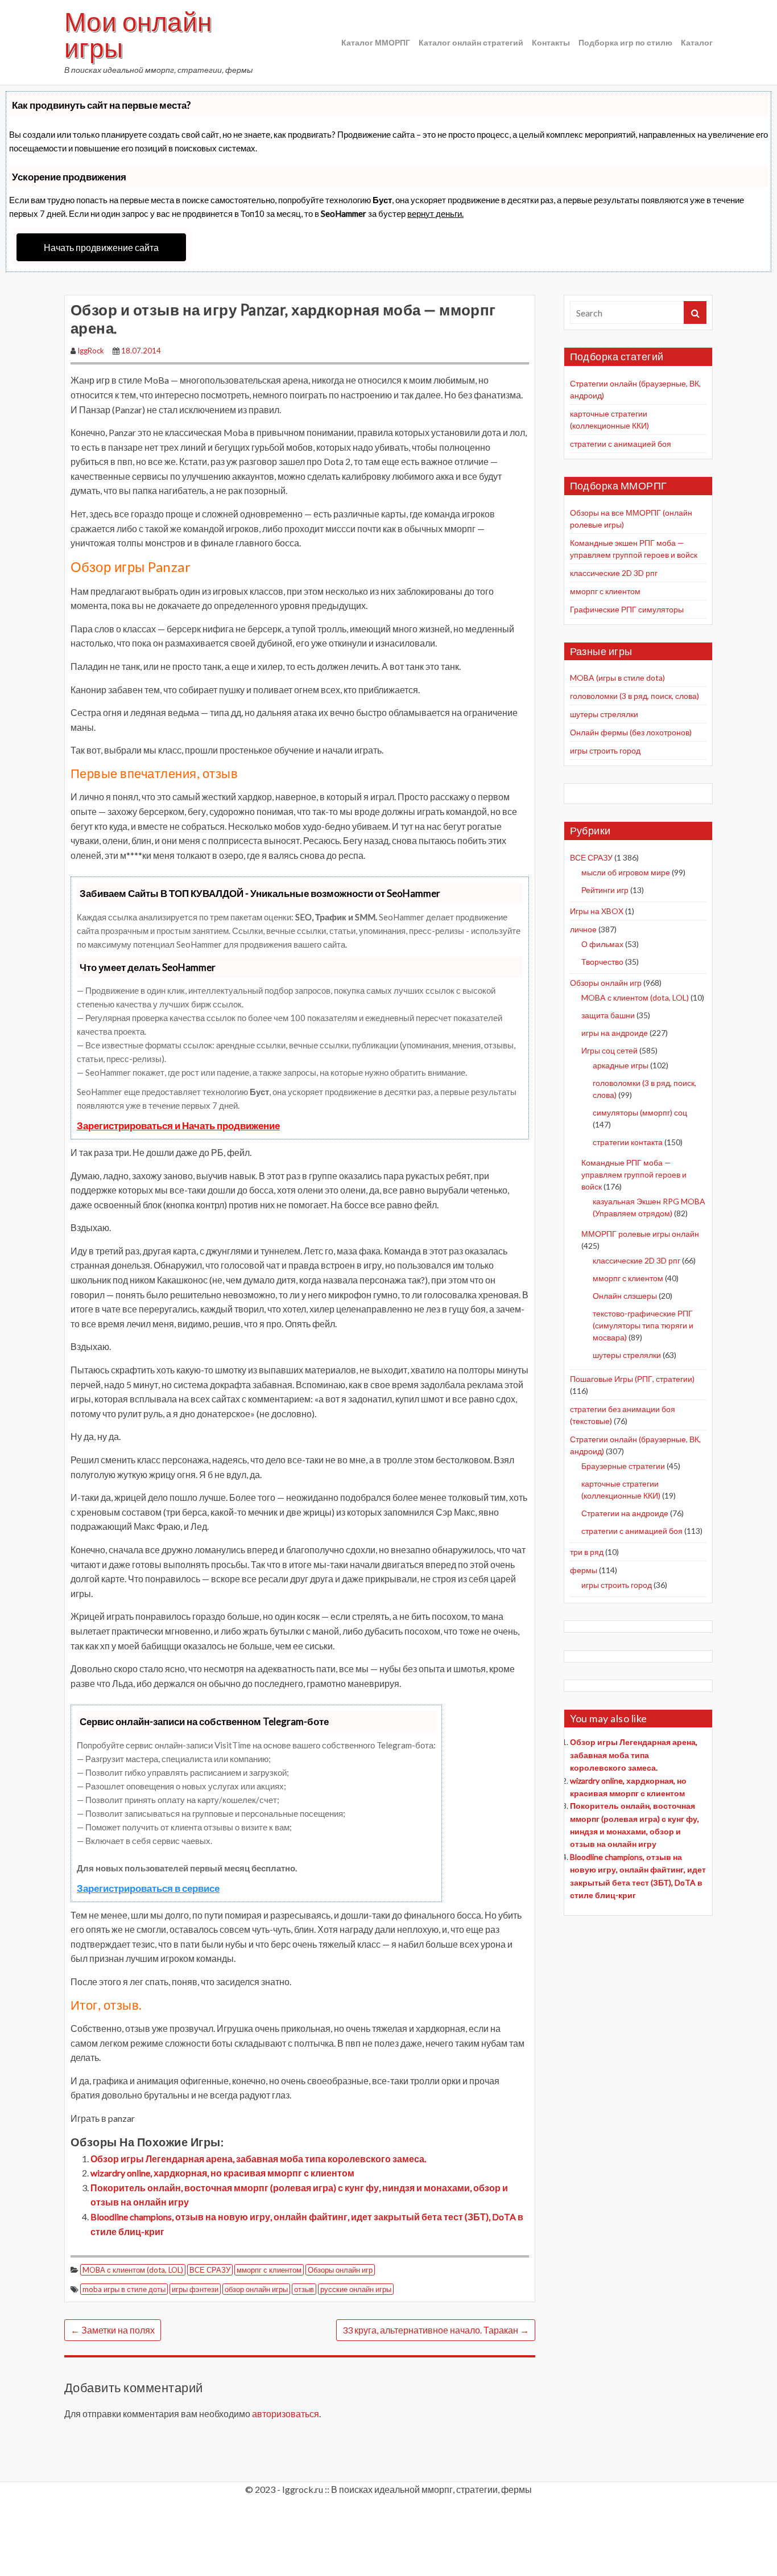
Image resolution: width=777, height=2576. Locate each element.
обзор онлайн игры (256, 2289)
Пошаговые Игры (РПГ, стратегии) (632, 1379)
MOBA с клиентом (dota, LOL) (133, 2270)
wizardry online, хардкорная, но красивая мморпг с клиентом (222, 2173)
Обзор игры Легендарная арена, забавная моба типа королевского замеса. (258, 2159)
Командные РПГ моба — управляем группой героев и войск (634, 1174)
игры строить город (605, 750)
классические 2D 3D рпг (614, 573)
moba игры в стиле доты (124, 2289)
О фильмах (602, 944)
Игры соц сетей (609, 1050)
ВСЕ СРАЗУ (210, 2270)
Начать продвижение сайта (101, 247)
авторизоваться (286, 2414)
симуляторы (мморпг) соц (640, 1112)
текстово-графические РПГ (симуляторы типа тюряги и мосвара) (643, 1325)
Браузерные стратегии (623, 1466)
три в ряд (587, 1552)
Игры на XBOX (597, 911)
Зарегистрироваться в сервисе (148, 1888)
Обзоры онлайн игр (340, 2270)
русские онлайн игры (356, 2289)
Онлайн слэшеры (625, 1296)
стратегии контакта (628, 1142)
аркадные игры (621, 1065)
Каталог (697, 42)
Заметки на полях (113, 2330)
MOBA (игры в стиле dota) (617, 678)
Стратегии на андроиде (625, 1513)
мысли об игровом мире (626, 872)
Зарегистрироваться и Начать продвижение (178, 1126)
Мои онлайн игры (138, 35)
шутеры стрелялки (604, 714)
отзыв (304, 2289)
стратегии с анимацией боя (621, 444)
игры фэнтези (195, 2289)
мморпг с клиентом (269, 2270)
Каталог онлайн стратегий (471, 42)
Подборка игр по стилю (625, 42)
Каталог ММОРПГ (376, 42)
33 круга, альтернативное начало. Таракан (436, 2330)
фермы (584, 1570)
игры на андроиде (615, 1033)
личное (583, 929)
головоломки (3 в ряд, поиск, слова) (635, 696)
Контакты (551, 42)
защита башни (608, 1015)
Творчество (602, 962)
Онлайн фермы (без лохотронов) (631, 732)
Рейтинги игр (605, 890)
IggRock (91, 351)
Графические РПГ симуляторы (627, 609)
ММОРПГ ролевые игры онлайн (640, 1234)
